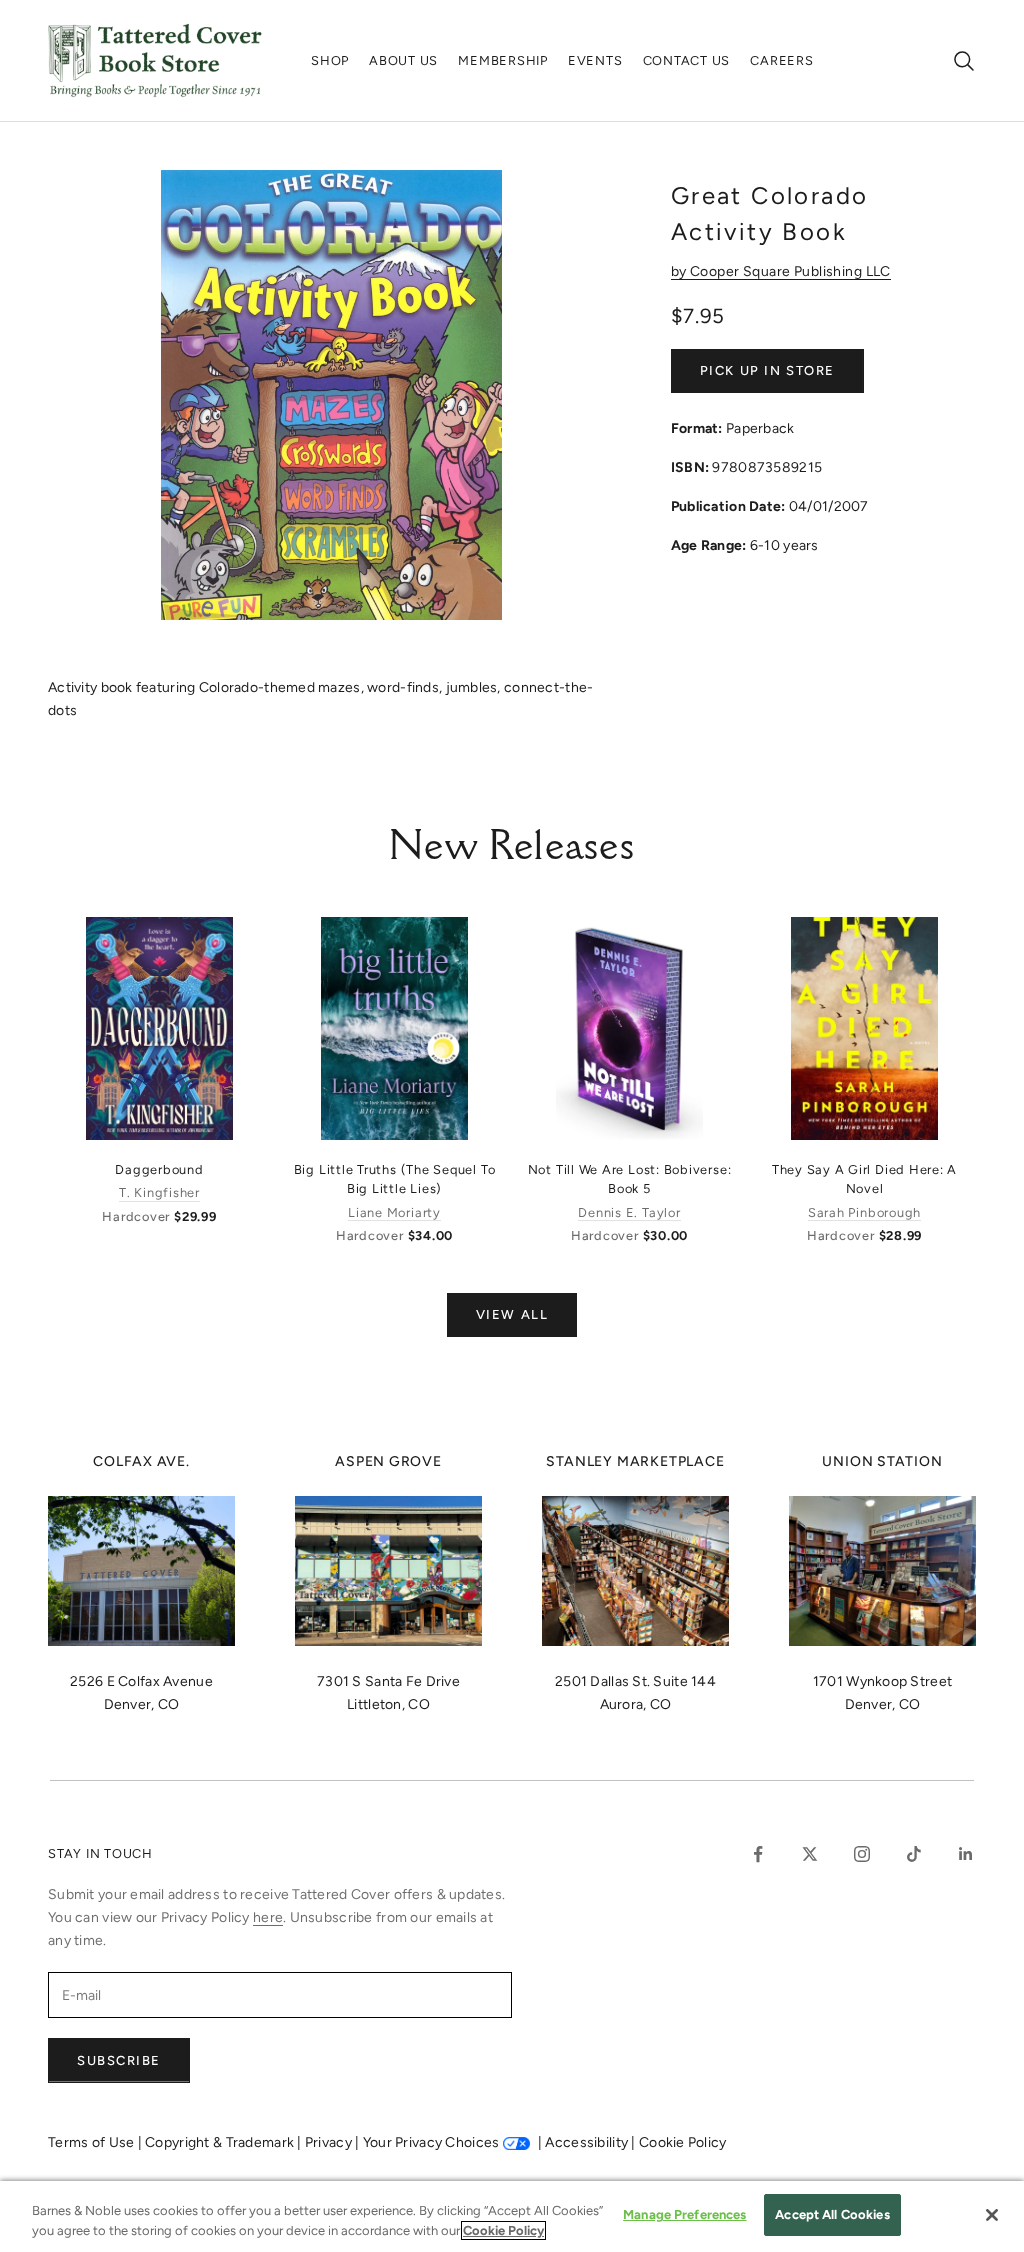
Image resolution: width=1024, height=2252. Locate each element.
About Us (403, 60)
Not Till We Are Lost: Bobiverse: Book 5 (630, 1179)
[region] (512, 2216)
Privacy (330, 2142)
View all (512, 1314)
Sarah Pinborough (864, 1212)
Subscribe (119, 2060)
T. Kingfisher (159, 1192)
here (268, 1917)
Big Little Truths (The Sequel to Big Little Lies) (395, 1179)
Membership (503, 60)
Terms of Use (93, 2142)
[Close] (992, 2215)
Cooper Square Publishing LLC (790, 271)
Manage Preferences (684, 2214)
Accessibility (588, 2142)
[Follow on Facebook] (758, 1854)
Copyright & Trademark (221, 2142)
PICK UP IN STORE (767, 370)
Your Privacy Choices (431, 2142)
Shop (330, 60)
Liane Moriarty (394, 1212)
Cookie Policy (683, 2142)
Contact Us (687, 60)
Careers (781, 60)
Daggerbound (159, 1169)
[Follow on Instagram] (862, 1854)
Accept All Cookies (832, 2214)
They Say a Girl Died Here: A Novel (865, 1179)
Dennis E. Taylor (629, 1212)
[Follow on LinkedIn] (966, 1854)
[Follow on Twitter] (810, 1854)
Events (595, 60)
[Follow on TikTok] (914, 1854)
